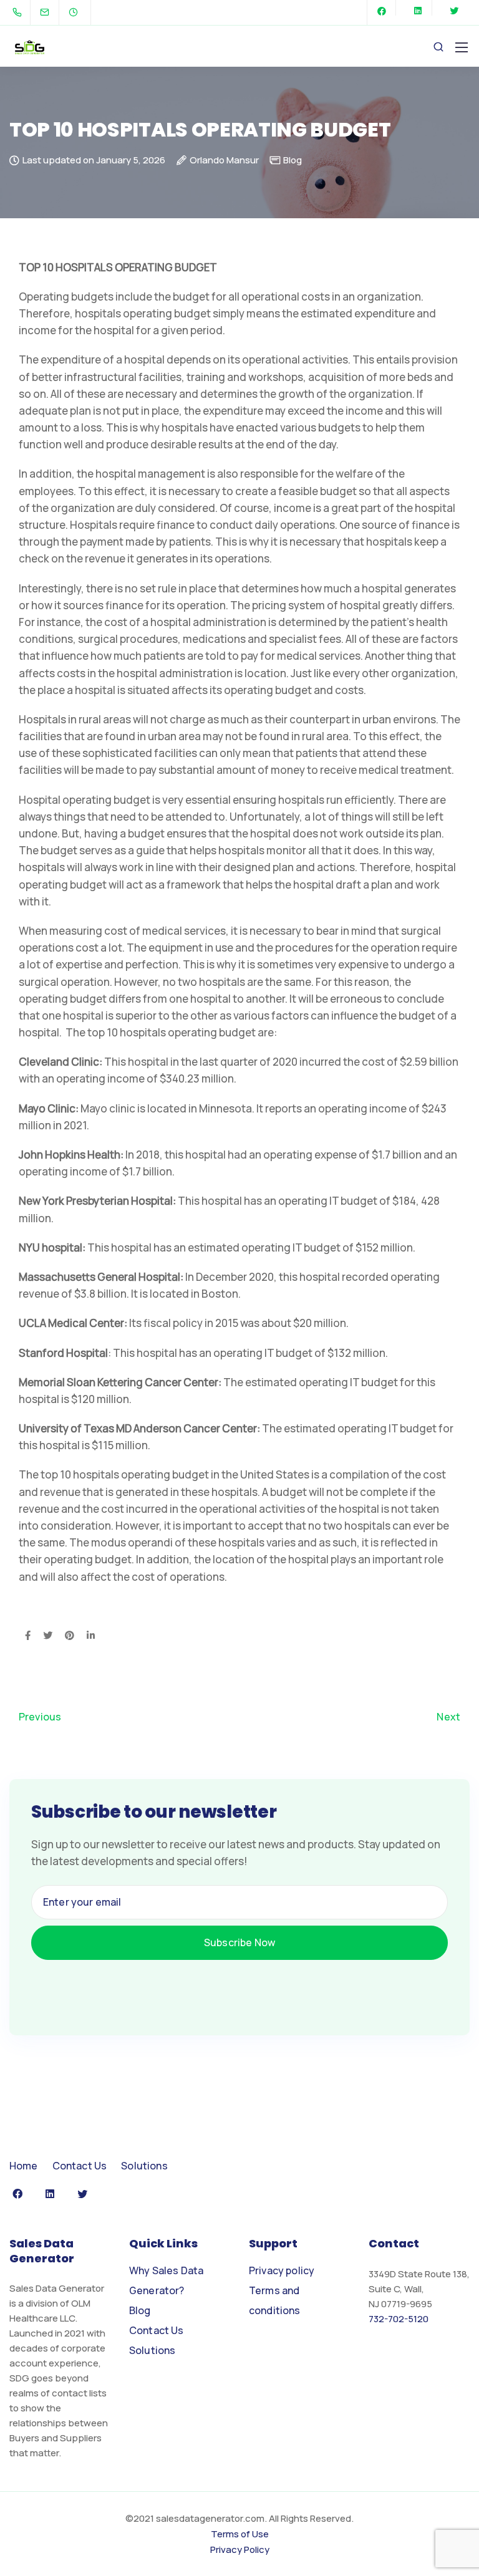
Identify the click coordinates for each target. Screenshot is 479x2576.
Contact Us (80, 2166)
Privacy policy (282, 2270)
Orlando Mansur (224, 161)
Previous (40, 1717)
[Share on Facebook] (28, 1636)
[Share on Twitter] (48, 1636)
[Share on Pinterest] (70, 1636)
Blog (293, 160)
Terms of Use (240, 2534)
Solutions (144, 2166)
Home (24, 2166)
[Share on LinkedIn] (91, 1636)
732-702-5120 (399, 2319)
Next (448, 1717)
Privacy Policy (240, 2549)
